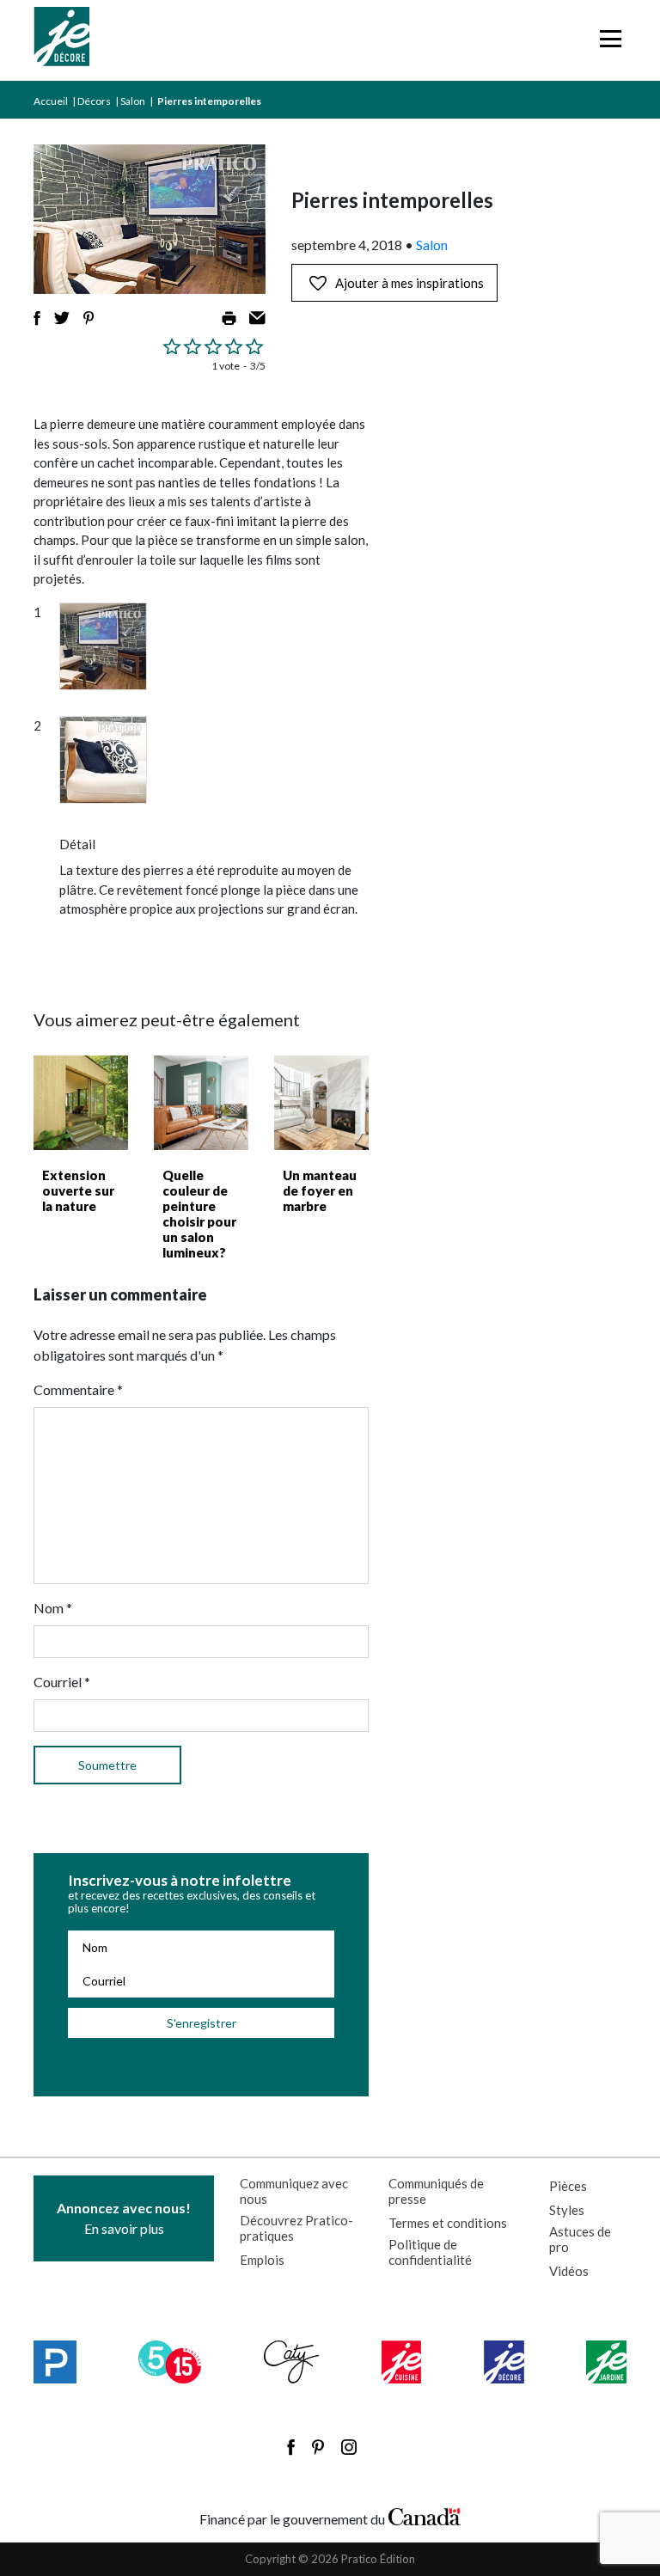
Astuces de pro (580, 2239)
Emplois (262, 2260)
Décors (94, 101)
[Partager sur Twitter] (62, 318)
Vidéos (569, 2271)
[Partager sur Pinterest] (89, 318)
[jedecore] (504, 2362)
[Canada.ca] (425, 2515)
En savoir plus (124, 2218)
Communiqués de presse (436, 2191)
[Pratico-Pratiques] (55, 2362)
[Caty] (292, 2362)
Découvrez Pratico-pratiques (296, 2228)
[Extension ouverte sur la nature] (81, 1103)
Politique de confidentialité (430, 2252)
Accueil (51, 101)
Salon (133, 101)
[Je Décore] (61, 40)
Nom (53, 1608)
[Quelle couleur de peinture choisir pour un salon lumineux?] (201, 1103)
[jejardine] (606, 2362)
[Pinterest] (318, 2447)
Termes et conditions (448, 2223)
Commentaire (78, 1389)
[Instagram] (349, 2447)
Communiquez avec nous (294, 2191)
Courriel (62, 1682)
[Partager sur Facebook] (37, 318)
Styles (567, 2210)
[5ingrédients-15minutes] (170, 2362)
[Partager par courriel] (257, 318)
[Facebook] (291, 2447)
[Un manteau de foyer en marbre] (321, 1103)
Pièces (568, 2186)
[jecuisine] (402, 2362)
